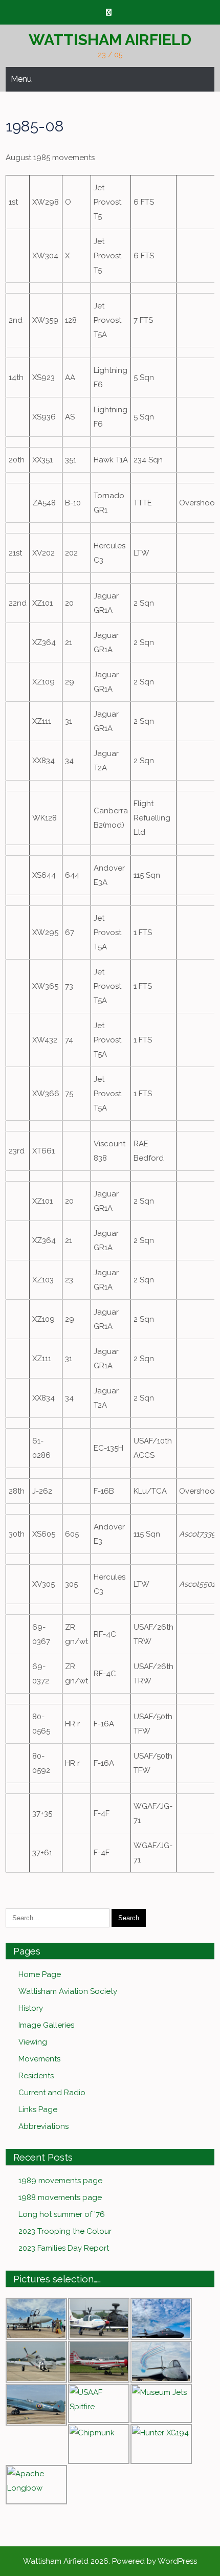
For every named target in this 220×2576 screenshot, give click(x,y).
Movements (39, 2059)
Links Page (38, 2109)
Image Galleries (46, 2025)
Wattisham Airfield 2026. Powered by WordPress (110, 2561)
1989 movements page (60, 2181)
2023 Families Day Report (64, 2248)
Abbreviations (43, 2126)
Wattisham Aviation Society (68, 1991)
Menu (21, 79)
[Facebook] (109, 13)
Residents (36, 2076)
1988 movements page (60, 2197)
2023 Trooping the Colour (65, 2231)
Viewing (33, 2042)
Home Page (40, 1974)
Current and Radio (52, 2093)
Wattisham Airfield (110, 40)
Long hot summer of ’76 (62, 2214)
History (31, 2008)
